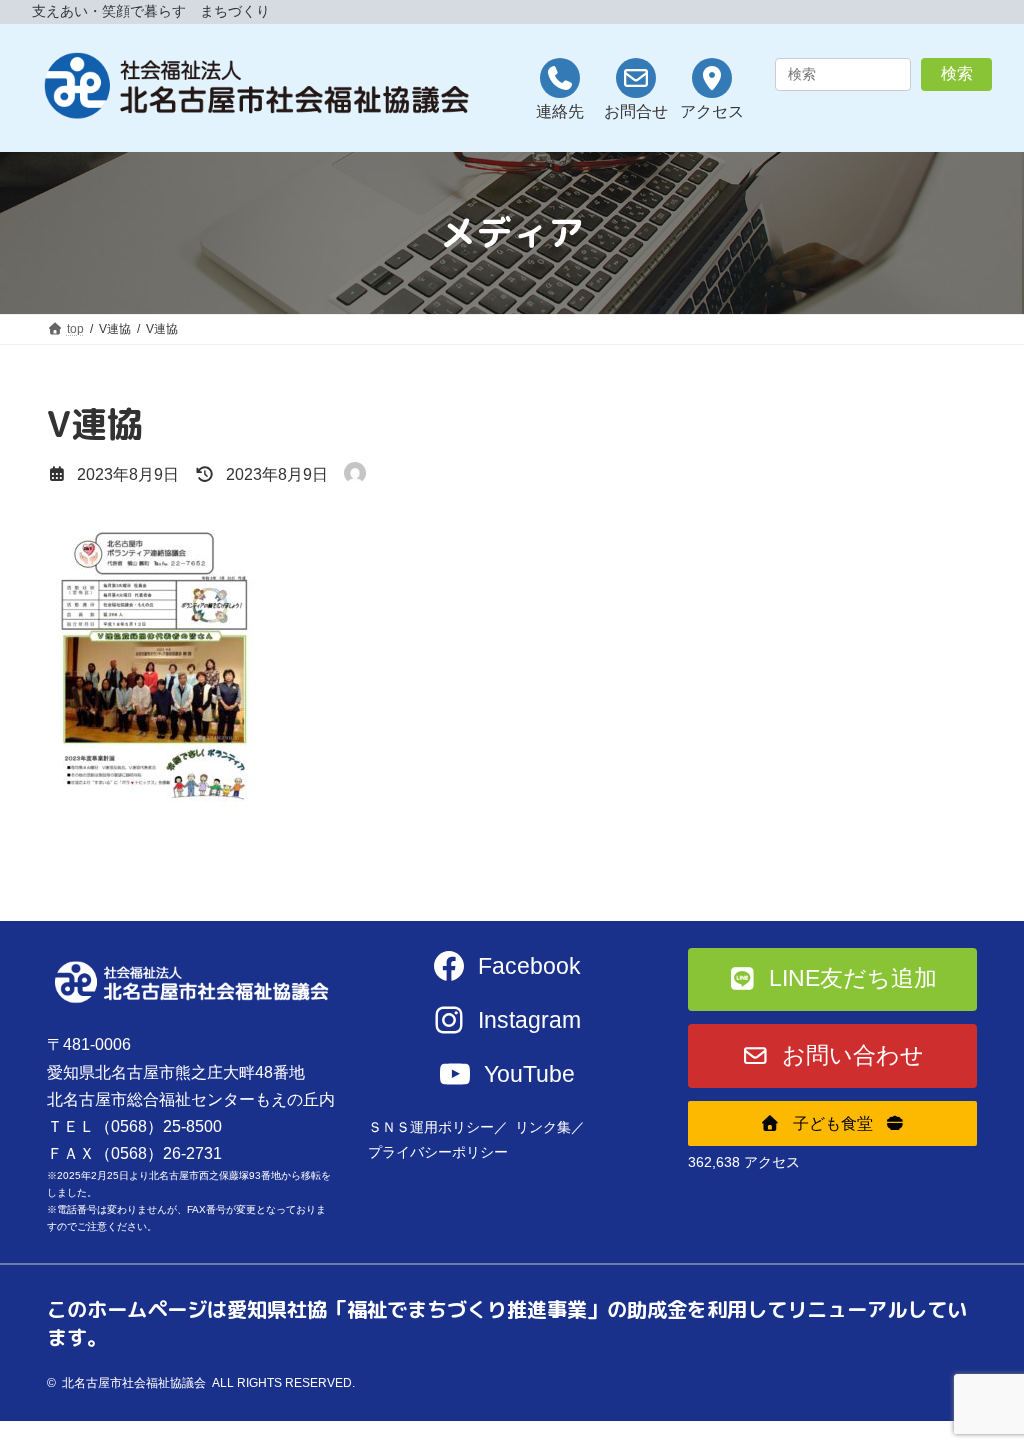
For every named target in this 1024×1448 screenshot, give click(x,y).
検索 (957, 73)
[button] (832, 979)
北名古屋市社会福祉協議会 (134, 1383)
